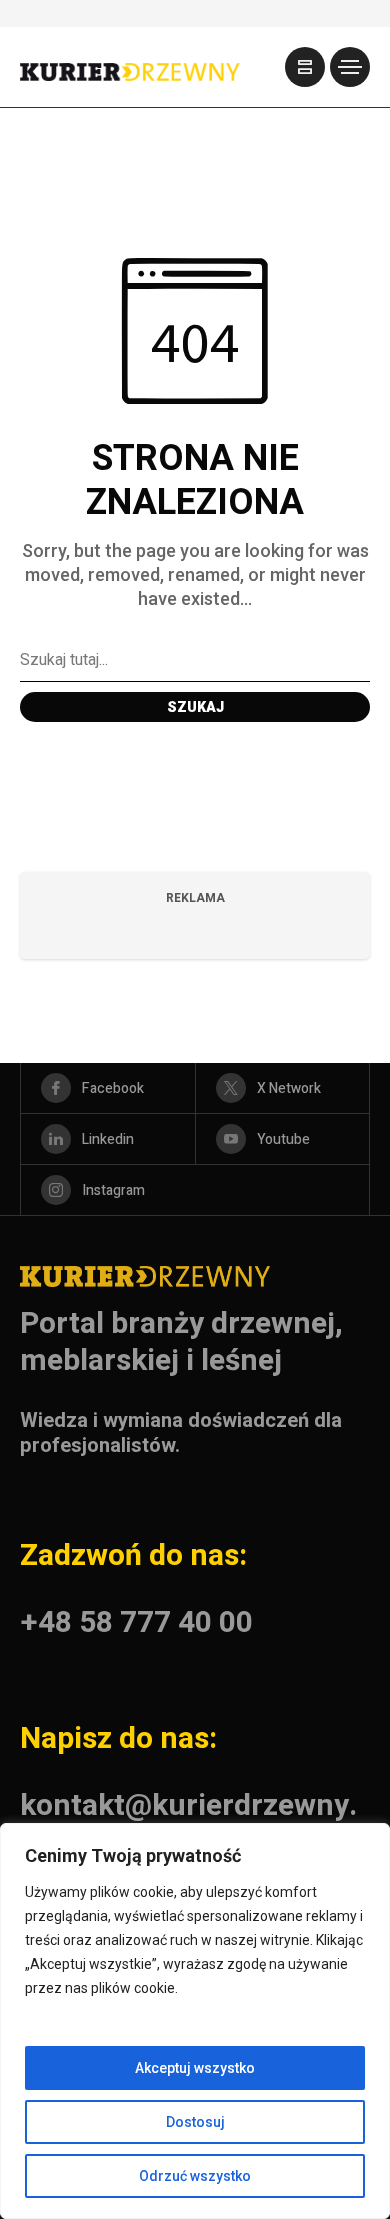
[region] (195, 2021)
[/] (305, 67)
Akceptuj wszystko (195, 2068)
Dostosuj (195, 2122)
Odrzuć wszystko (195, 2176)
